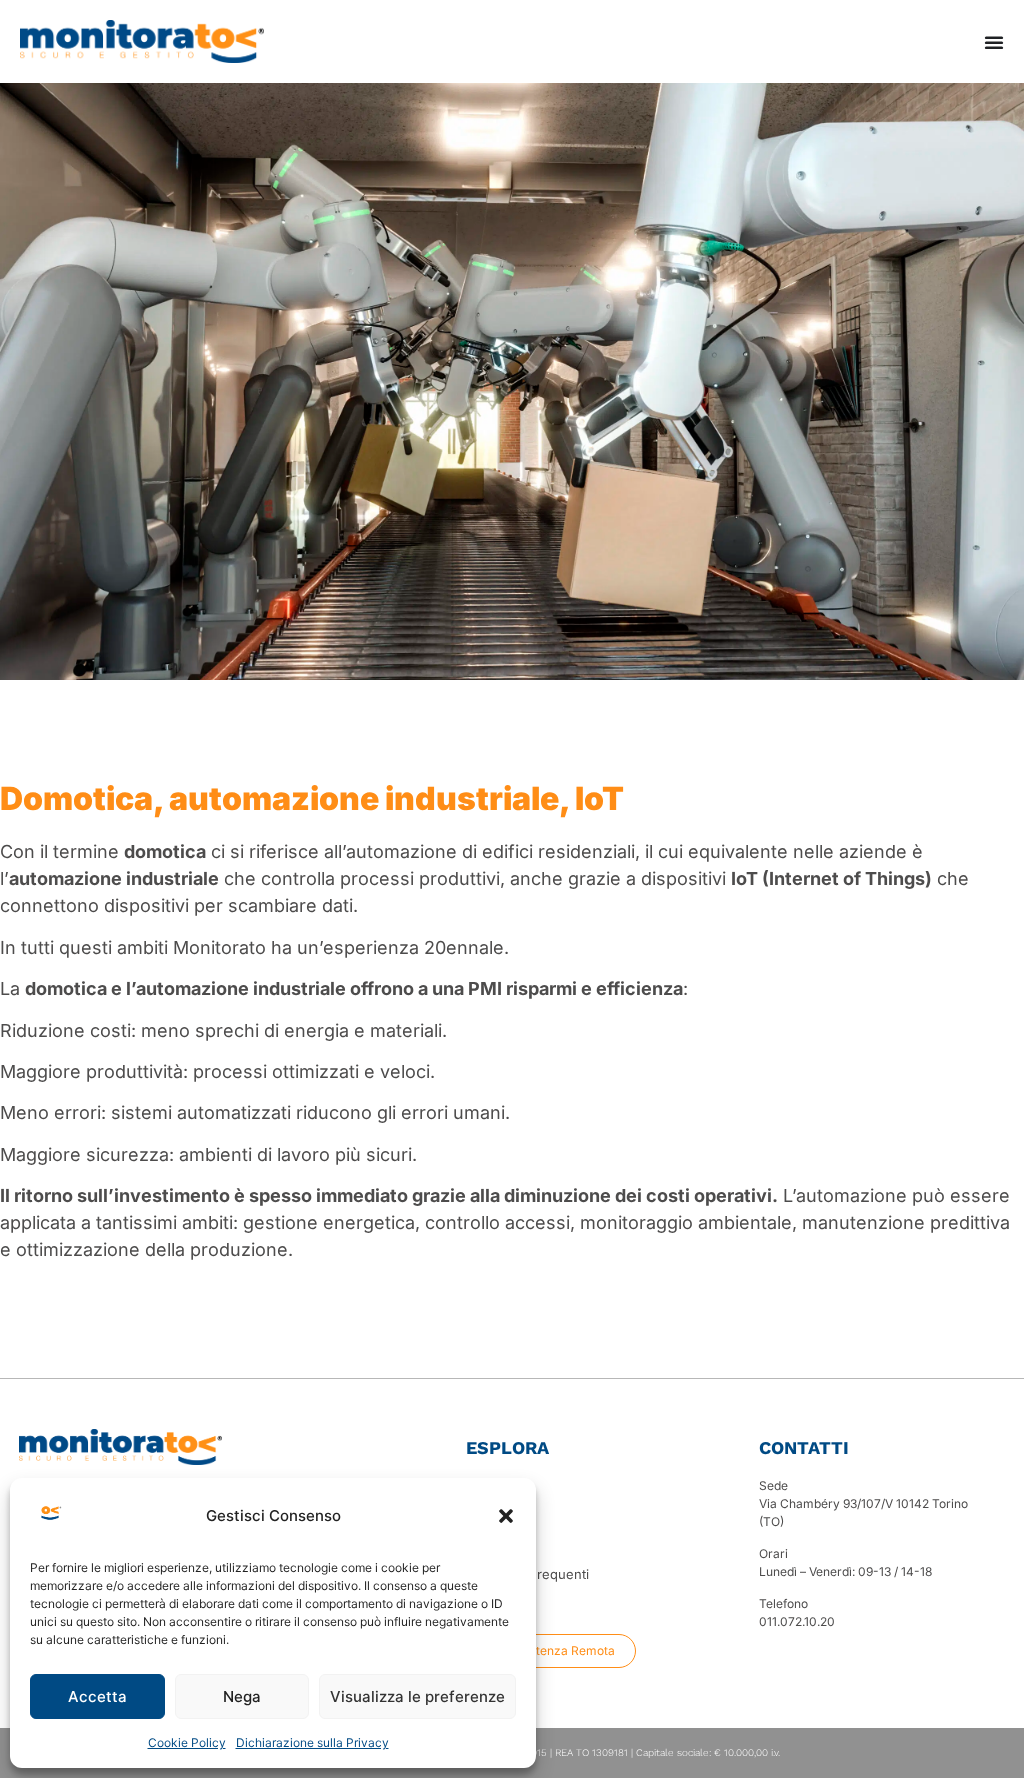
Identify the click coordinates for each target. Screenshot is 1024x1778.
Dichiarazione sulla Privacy (312, 1742)
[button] (506, 1516)
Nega (242, 1696)
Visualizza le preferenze (417, 1696)
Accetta (97, 1696)
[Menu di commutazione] (994, 42)
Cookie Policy (187, 1742)
